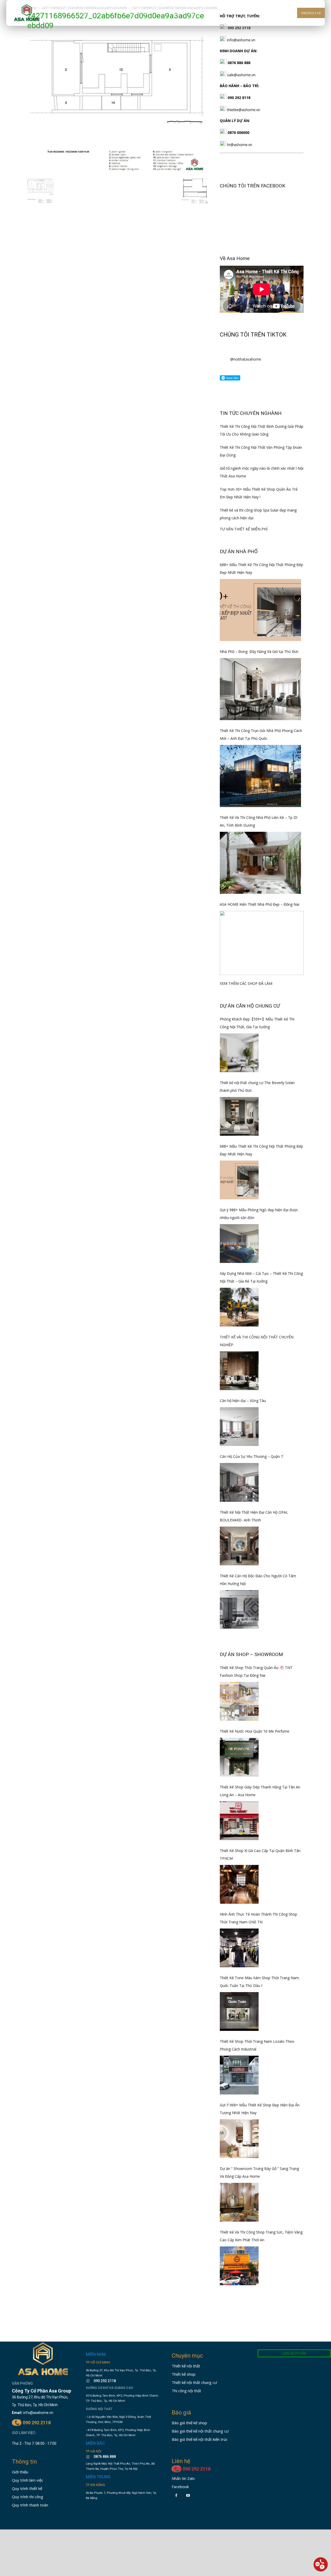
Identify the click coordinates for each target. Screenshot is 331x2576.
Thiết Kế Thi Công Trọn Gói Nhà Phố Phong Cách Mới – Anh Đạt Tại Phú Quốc (261, 734)
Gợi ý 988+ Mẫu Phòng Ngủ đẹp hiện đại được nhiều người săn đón (259, 1214)
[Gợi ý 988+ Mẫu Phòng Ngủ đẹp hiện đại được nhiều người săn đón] (239, 1244)
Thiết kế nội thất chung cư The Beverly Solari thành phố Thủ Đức (257, 1087)
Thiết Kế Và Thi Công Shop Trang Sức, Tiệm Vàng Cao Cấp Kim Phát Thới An (261, 2236)
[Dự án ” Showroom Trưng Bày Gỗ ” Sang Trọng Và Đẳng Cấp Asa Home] (239, 2202)
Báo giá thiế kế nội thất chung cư (200, 2431)
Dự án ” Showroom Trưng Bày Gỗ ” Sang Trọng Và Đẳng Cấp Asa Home (259, 2172)
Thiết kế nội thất (186, 2366)
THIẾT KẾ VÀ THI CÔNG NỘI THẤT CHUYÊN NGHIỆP (257, 1341)
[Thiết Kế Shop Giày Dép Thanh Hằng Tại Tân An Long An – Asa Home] (239, 1821)
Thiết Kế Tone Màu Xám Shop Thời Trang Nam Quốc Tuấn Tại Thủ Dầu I (259, 1982)
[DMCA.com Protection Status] (101, 2514)
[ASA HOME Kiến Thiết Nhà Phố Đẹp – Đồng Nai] (262, 943)
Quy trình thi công (28, 2497)
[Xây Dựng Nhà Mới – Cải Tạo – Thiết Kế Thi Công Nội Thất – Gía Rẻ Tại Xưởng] (239, 1307)
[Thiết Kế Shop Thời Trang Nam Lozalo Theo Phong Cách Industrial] (239, 2075)
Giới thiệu (20, 2472)
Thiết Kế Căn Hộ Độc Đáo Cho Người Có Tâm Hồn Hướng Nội (258, 1580)
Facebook (180, 2487)
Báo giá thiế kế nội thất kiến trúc (200, 2439)
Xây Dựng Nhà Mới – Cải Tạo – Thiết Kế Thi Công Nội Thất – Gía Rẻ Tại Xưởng (261, 1277)
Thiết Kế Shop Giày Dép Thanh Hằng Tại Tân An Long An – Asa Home (260, 1791)
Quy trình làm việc (28, 2480)
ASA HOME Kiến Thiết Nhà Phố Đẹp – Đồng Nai (259, 904)
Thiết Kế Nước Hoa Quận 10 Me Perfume (255, 1731)
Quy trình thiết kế (27, 2488)
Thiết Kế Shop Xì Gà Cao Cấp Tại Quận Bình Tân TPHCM (260, 1854)
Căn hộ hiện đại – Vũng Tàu (243, 1401)
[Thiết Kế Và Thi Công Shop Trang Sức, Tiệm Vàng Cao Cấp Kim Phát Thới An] (239, 2266)
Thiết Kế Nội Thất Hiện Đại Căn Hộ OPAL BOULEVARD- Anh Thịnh (254, 1516)
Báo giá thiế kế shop (189, 2423)
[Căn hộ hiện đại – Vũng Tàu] (239, 1427)
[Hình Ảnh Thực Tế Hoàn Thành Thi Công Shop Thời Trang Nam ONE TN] (239, 1948)
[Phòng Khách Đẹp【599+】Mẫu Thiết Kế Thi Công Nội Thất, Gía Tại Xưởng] (239, 1053)
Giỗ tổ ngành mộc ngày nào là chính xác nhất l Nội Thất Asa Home (262, 472)
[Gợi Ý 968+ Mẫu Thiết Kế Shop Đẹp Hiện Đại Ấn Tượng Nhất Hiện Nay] (239, 2139)
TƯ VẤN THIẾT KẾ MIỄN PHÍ (244, 529)
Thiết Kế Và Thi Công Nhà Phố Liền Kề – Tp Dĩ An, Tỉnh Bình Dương (259, 821)
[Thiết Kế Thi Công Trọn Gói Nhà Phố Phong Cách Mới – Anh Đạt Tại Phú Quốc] (260, 776)
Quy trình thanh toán (30, 2505)
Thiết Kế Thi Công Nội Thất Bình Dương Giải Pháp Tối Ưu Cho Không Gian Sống (262, 430)
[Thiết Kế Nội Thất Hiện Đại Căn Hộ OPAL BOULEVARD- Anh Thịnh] (239, 1546)
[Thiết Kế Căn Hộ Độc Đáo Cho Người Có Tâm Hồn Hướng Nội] (239, 1610)
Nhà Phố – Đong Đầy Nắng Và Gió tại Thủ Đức (259, 651)
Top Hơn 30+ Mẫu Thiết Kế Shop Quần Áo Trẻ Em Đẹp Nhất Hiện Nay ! (259, 493)
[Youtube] (188, 2495)
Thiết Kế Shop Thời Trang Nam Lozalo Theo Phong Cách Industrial (257, 2045)
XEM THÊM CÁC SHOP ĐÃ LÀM (246, 983)
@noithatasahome (246, 359)
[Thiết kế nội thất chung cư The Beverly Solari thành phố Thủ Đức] (239, 1116)
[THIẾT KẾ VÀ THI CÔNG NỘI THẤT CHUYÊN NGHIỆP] (239, 1371)
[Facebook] (176, 2495)
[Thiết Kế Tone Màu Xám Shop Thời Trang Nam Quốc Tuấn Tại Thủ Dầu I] (239, 2011)
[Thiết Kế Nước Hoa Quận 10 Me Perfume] (239, 1757)
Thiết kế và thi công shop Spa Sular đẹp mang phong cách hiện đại (258, 514)
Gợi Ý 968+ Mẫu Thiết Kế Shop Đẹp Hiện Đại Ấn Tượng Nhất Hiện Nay (260, 2109)
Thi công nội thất (186, 2391)
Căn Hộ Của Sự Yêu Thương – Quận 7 (251, 1456)
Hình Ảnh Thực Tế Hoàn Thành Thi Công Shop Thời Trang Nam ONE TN (258, 1918)
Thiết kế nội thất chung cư (194, 2382)
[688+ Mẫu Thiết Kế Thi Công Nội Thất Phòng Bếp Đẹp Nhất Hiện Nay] (260, 610)
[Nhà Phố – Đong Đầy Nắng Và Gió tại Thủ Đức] (260, 689)
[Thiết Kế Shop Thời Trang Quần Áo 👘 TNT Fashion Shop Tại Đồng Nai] (239, 1701)
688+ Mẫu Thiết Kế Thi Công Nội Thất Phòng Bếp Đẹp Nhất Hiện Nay (261, 569)
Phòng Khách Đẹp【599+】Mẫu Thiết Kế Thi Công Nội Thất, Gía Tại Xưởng (257, 1023)
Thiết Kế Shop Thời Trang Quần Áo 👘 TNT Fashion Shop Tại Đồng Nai (256, 1671)
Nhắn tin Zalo (183, 2478)
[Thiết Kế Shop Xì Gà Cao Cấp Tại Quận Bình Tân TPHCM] (239, 1884)
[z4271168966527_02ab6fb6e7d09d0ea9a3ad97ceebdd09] (117, 173)
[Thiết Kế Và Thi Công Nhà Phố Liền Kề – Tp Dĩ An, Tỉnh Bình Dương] (260, 863)
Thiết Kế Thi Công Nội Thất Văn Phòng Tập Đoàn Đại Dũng (261, 451)
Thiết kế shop (184, 2374)
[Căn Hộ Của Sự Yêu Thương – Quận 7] (239, 1482)
